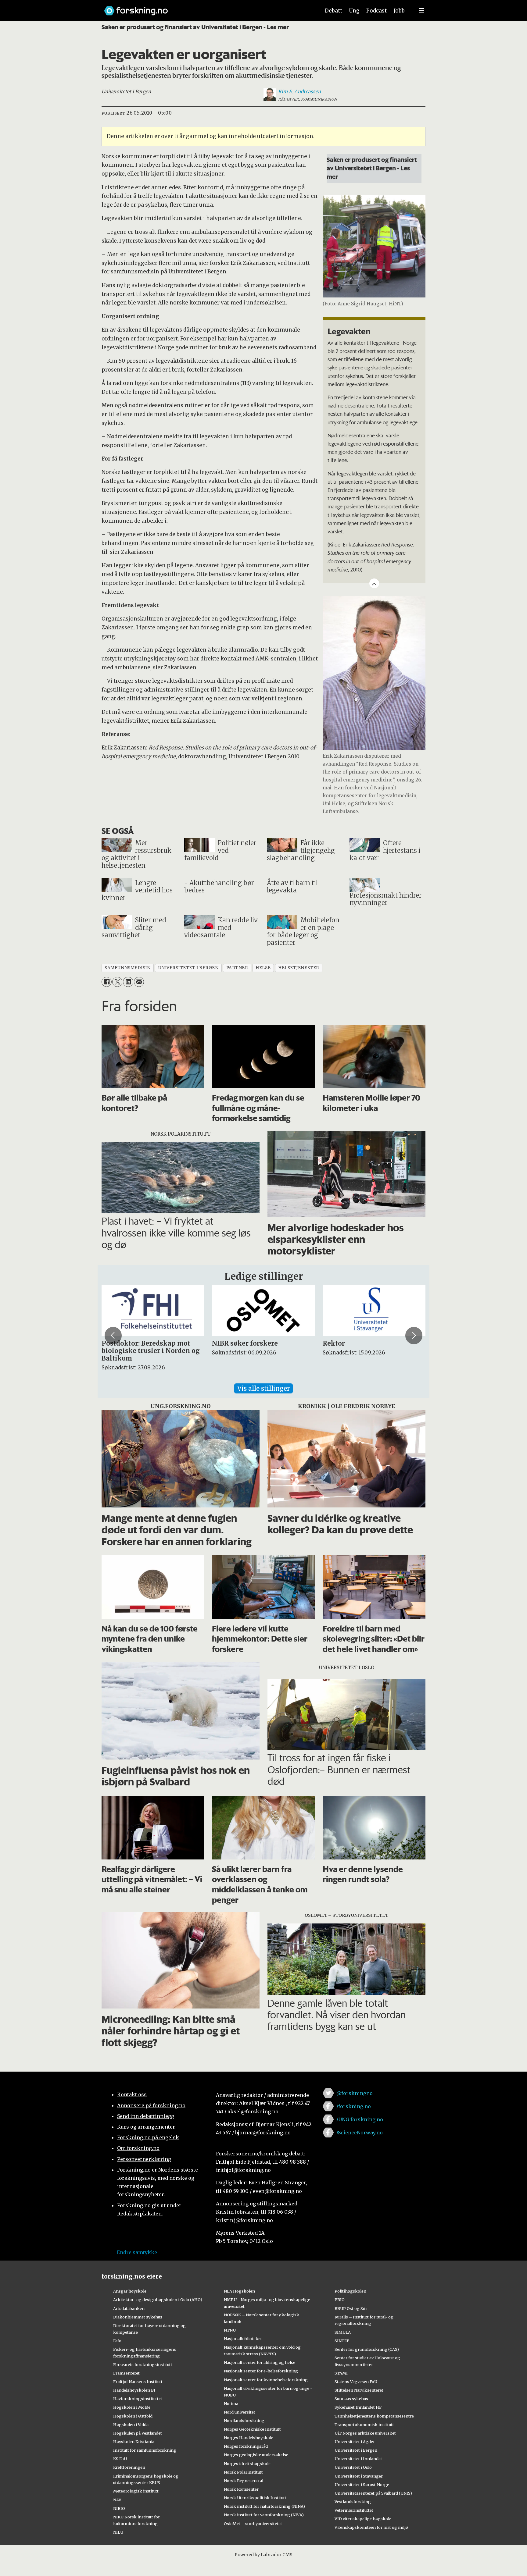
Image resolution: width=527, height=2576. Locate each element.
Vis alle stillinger (263, 1388)
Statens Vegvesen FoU (356, 2382)
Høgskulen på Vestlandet (138, 2433)
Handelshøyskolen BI (134, 2390)
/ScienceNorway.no (360, 2133)
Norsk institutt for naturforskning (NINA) (264, 2506)
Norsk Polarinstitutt (243, 2472)
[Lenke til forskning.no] (206, 8)
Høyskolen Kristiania (134, 2442)
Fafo (117, 2341)
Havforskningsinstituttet (138, 2399)
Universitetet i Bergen (356, 2450)
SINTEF (342, 2341)
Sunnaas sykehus (351, 2399)
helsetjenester (299, 968)
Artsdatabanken (129, 2308)
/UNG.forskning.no (360, 2119)
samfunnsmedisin (127, 968)
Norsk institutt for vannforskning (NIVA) (264, 2515)
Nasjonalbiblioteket (243, 2339)
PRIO (340, 2300)
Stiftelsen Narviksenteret (359, 2390)
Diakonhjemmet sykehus (138, 2317)
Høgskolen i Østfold (133, 2416)
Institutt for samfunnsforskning (145, 2450)
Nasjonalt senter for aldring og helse (260, 2362)
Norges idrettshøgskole (247, 2464)
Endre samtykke (137, 2252)
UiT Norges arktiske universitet (365, 2433)
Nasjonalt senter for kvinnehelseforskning (266, 2380)
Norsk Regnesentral (244, 2481)
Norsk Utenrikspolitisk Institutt (255, 2498)
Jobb (399, 11)
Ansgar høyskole (130, 2291)
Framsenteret (126, 2373)
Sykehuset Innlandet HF (358, 2407)
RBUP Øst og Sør (351, 2308)
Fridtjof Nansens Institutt (138, 2382)
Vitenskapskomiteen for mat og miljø (371, 2527)
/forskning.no (354, 2106)
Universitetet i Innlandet (358, 2459)
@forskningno (355, 2093)
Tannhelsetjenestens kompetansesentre (374, 2416)
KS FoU (120, 2459)
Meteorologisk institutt (136, 2491)
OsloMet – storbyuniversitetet (253, 2524)
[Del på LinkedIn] (128, 982)
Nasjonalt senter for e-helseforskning (261, 2371)
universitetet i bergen (188, 968)
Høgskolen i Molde (132, 2407)
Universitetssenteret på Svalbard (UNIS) (373, 2493)
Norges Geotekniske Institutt (252, 2429)
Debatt (333, 11)
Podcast (376, 11)
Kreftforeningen (129, 2467)
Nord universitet (240, 2412)
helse (263, 968)
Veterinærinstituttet (354, 2510)
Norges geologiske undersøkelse (256, 2455)
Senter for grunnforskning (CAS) (367, 2349)
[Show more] (374, 583)
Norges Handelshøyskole (249, 2438)
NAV (117, 2500)
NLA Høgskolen (239, 2291)
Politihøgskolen (350, 2291)
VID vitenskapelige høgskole (363, 2519)
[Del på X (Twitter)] (117, 982)
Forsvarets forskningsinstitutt (143, 2364)
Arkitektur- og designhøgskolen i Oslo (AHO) (158, 2300)
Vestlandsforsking (353, 2502)
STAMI (341, 2373)
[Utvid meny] (422, 11)
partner (237, 968)
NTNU (230, 2330)
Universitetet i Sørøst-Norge (362, 2485)
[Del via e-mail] (139, 982)
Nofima (231, 2403)
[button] (113, 1336)
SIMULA (343, 2332)
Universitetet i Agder (355, 2442)
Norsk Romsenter (241, 2489)
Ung (354, 11)
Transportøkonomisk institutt (364, 2425)
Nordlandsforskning (244, 2421)
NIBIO (119, 2508)
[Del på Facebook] (107, 982)
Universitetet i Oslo (353, 2467)
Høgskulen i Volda (131, 2425)
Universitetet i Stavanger (359, 2476)
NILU (118, 2532)
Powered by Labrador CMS (263, 2555)
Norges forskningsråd (246, 2446)
